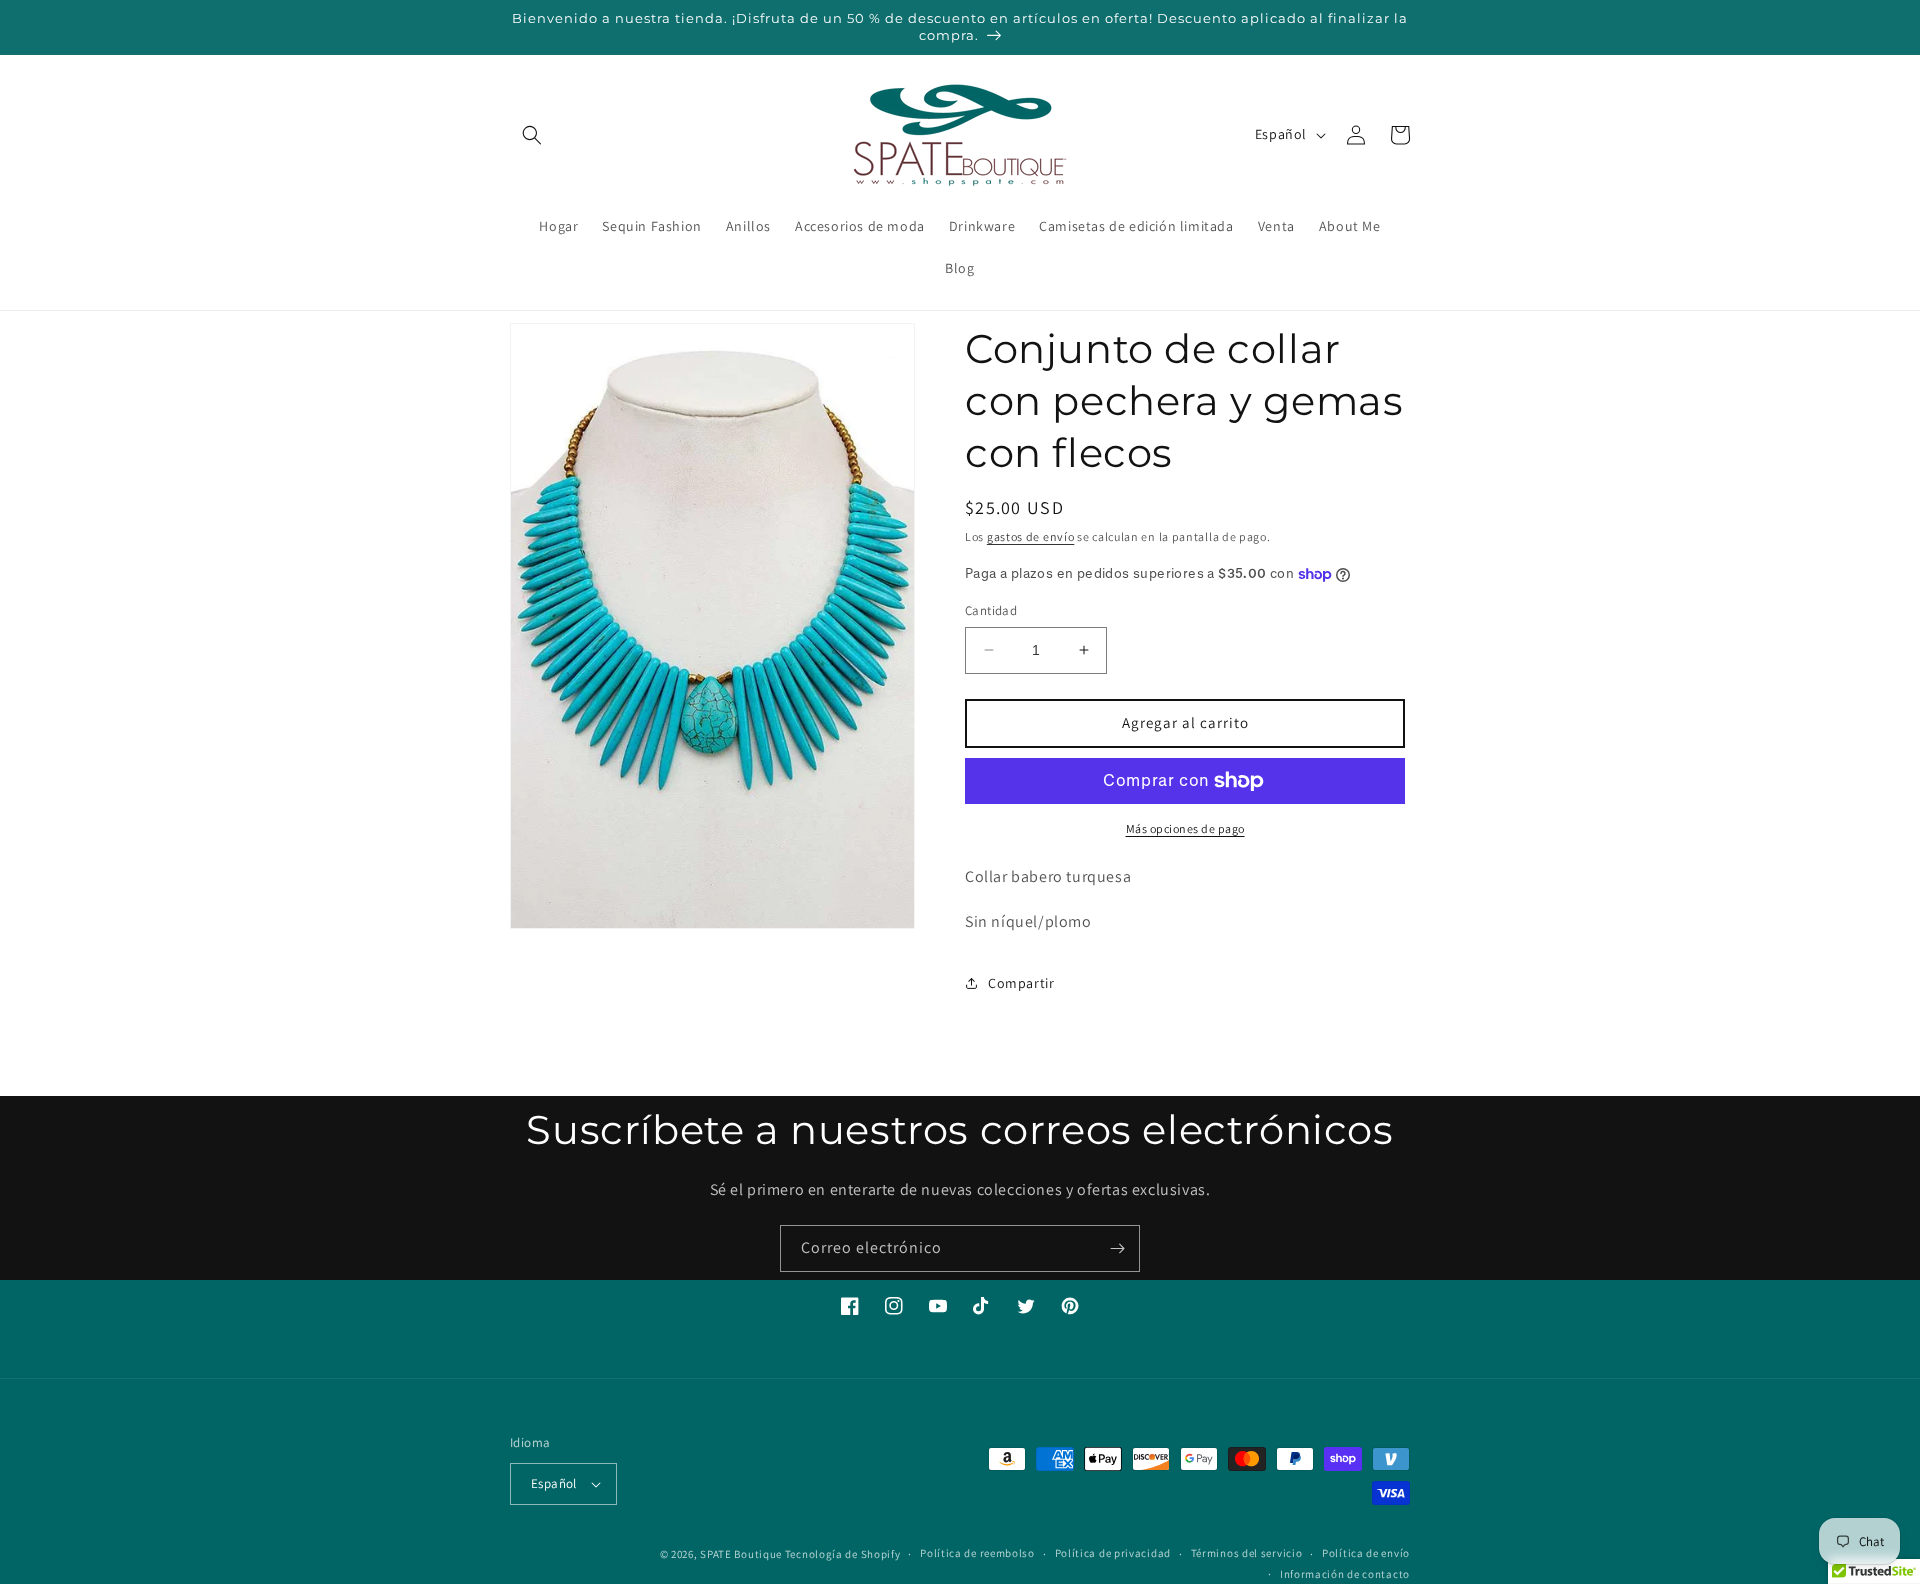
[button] (532, 135)
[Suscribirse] (1117, 1248)
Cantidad (991, 610)
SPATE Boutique (741, 1554)
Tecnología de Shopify (843, 1554)
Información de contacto (1345, 1574)
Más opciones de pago (1185, 828)
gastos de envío (1031, 536)
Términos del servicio (1247, 1553)
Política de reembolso (977, 1553)
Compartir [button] (1021, 983)
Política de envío (1366, 1553)
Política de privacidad (1113, 1553)
